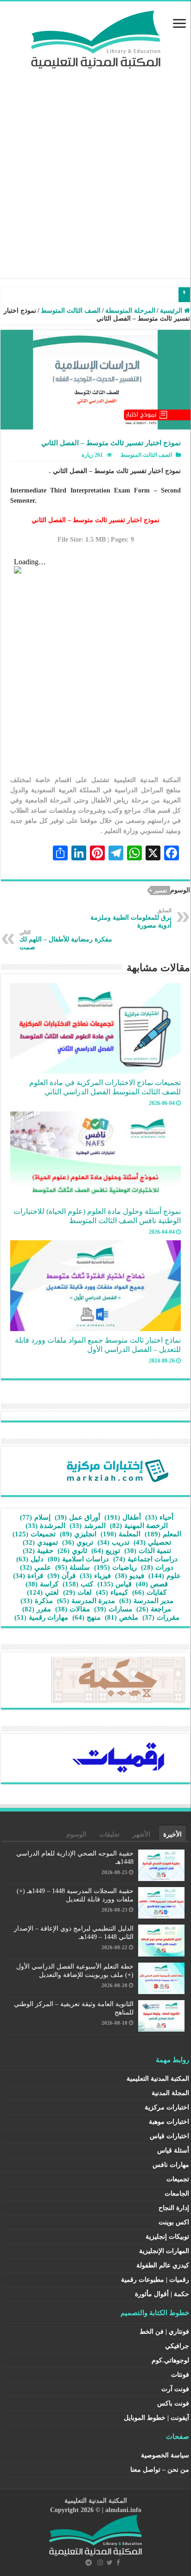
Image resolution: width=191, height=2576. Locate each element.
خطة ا (166, 295)
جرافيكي (177, 2346)
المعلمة (121, 1534)
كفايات (149, 1592)
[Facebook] (118, 2563)
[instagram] (100, 2563)
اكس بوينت (174, 2222)
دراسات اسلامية (78, 1559)
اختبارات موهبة (169, 2122)
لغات (77, 1592)
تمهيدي (40, 1542)
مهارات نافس (171, 2165)
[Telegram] (89, 2563)
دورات (157, 1567)
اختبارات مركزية (167, 2107)
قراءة (28, 1576)
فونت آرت (175, 2389)
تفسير (160, 890)
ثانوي (72, 1551)
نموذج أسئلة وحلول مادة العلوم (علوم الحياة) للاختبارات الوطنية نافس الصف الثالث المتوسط (97, 1216)
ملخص (121, 1617)
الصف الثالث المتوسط (71, 311)
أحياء (159, 1517)
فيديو (130, 1576)
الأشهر (141, 1834)
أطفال (123, 1517)
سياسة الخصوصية (165, 2455)
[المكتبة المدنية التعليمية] (96, 37)
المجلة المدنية (170, 2093)
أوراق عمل (77, 1517)
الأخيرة (172, 1834)
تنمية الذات (148, 1551)
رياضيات (115, 1567)
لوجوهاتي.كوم (170, 2360)
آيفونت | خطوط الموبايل (156, 2418)
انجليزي (78, 1534)
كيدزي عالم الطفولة (163, 2265)
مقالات (73, 1609)
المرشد (88, 1526)
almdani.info (123, 2510)
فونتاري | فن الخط (164, 2332)
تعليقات (109, 1834)
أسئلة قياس (173, 2150)
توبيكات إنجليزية (167, 2237)
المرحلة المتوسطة (130, 311)
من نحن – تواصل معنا (160, 2470)
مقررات (161, 1617)
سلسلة (73, 1567)
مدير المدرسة (146, 1601)
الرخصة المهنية (139, 1526)
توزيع (106, 1551)
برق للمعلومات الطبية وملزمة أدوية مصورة (131, 918)
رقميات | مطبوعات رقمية (155, 2280)
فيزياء (95, 1576)
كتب (78, 1584)
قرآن (61, 1576)
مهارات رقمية (41, 1617)
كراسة (42, 1584)
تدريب (113, 1542)
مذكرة (37, 1601)
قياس (115, 1584)
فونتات (180, 2375)
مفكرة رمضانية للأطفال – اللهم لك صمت (66, 940)
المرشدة (45, 1526)
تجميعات (34, 1534)
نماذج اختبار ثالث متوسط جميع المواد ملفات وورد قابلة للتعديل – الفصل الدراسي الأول (98, 1345)
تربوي (78, 1542)
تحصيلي (152, 1542)
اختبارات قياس (169, 2136)
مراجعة (154, 1609)
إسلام (35, 1517)
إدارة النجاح (174, 2208)
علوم (165, 1576)
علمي (35, 1567)
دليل (30, 1559)
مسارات (113, 1609)
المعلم (163, 1534)
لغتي (43, 1592)
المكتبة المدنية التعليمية (158, 2079)
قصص (152, 1584)
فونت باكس (173, 2403)
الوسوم (76, 1834)
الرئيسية (172, 311)
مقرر (37, 1609)
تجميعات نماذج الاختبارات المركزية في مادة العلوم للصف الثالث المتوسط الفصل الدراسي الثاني (105, 1087)
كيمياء (112, 1592)
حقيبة (38, 1551)
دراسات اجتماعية (145, 1559)
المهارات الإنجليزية (164, 2251)
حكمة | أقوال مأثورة (162, 2294)
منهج (86, 1617)
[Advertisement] (95, 169)
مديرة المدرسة (86, 1601)
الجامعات (177, 2194)
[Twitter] (110, 2563)
